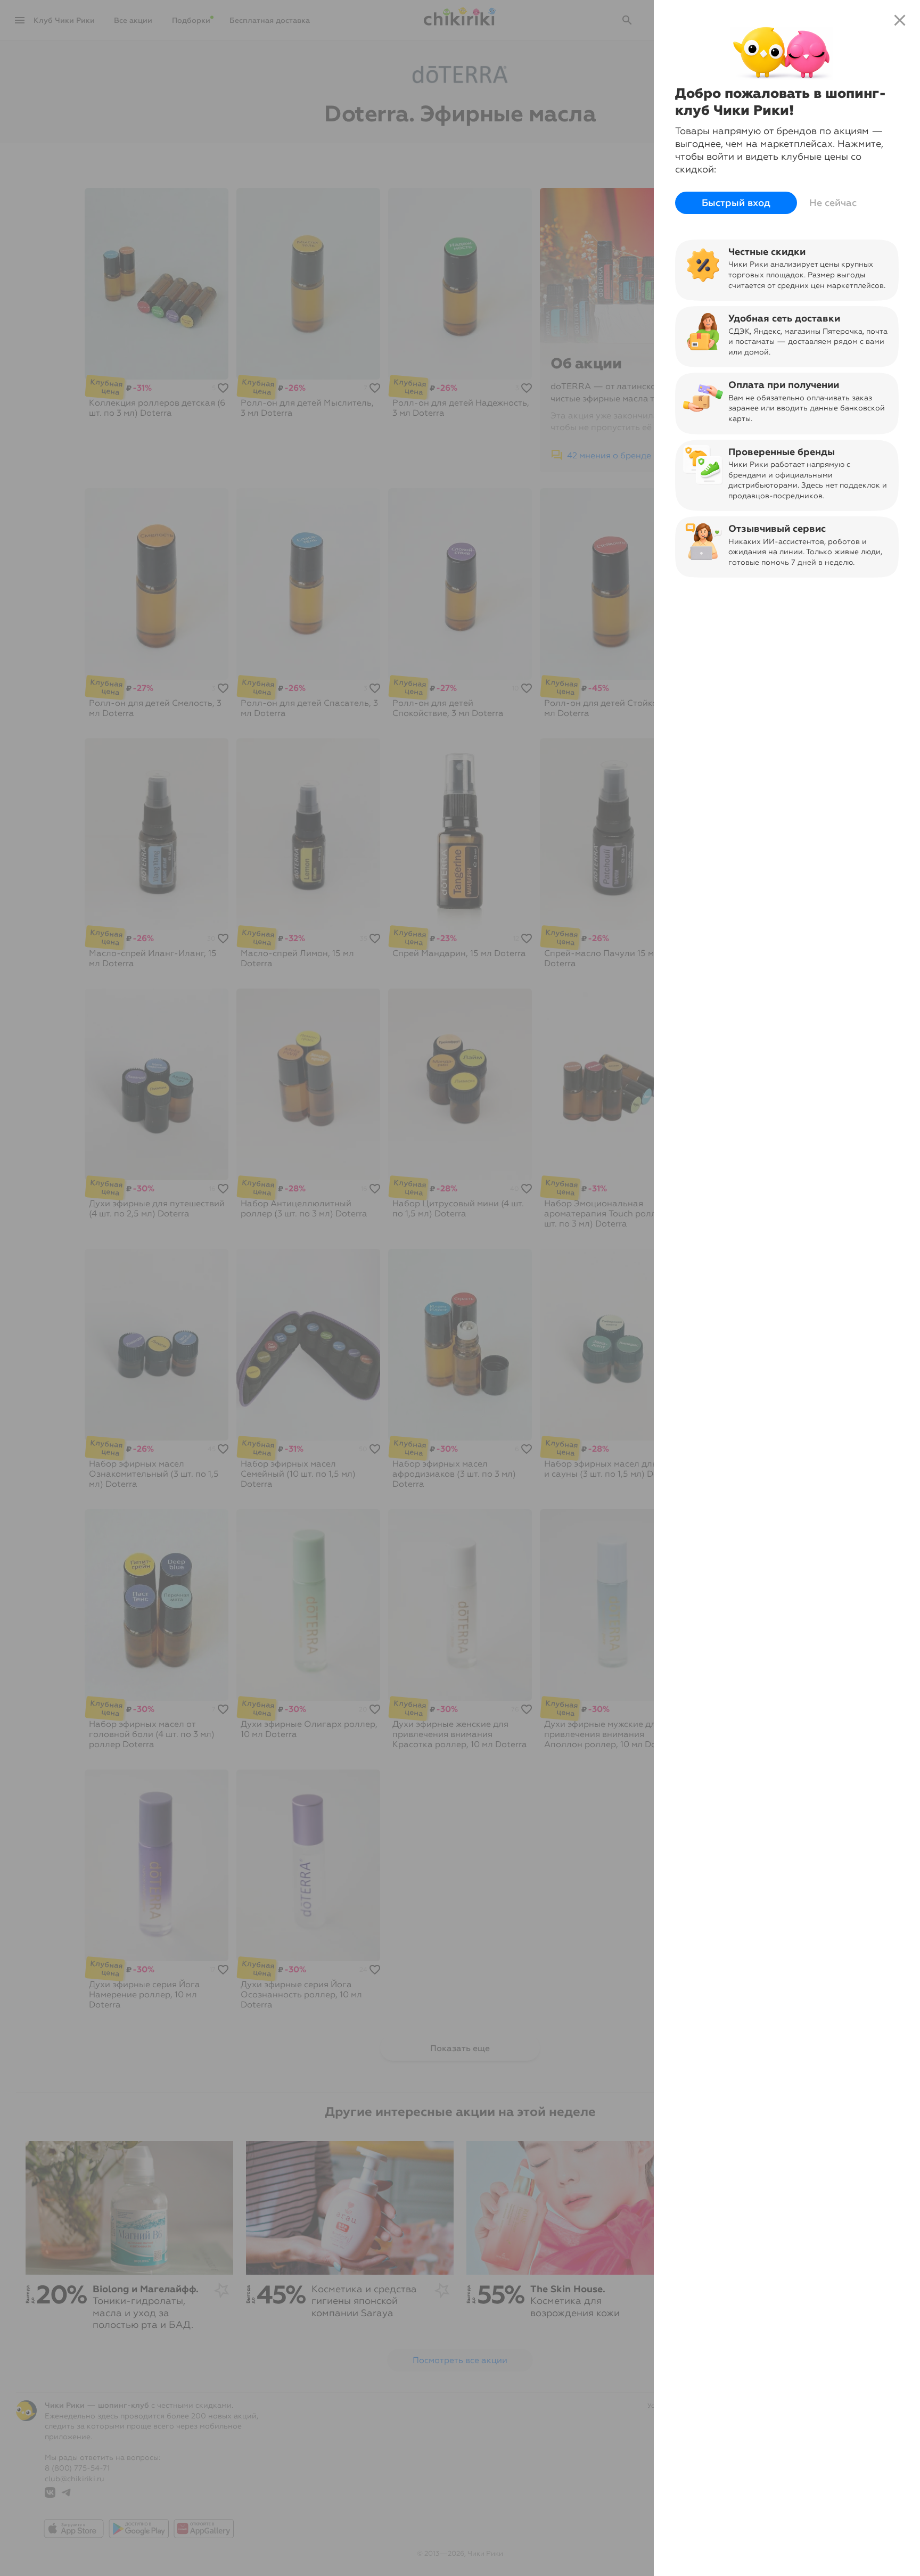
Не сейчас (833, 203)
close (900, 20)
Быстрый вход (736, 203)
